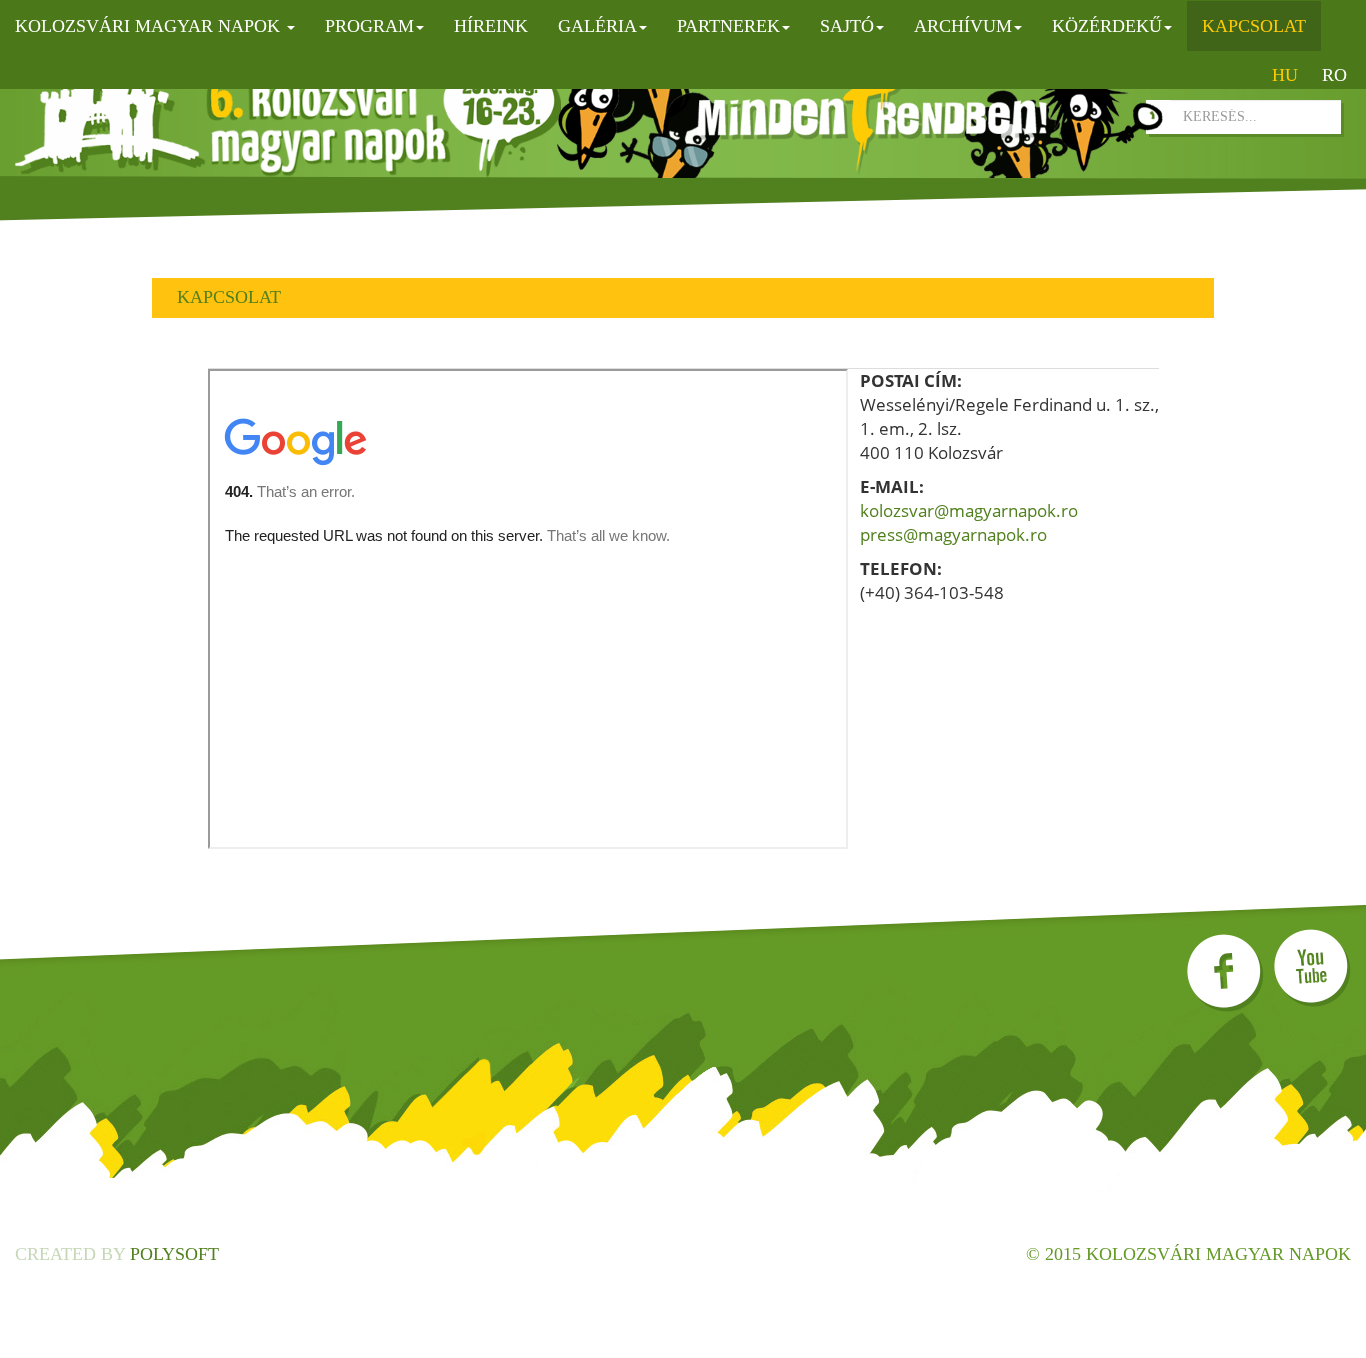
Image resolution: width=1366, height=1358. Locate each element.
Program (369, 26)
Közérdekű (1107, 26)
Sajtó (847, 26)
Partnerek (728, 26)
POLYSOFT (174, 1254)
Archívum (963, 26)
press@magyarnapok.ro (953, 534)
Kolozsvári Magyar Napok (150, 26)
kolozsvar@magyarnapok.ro (969, 510)
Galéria (597, 26)
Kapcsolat (1254, 26)
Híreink (491, 26)
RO (1334, 75)
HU (1285, 75)
